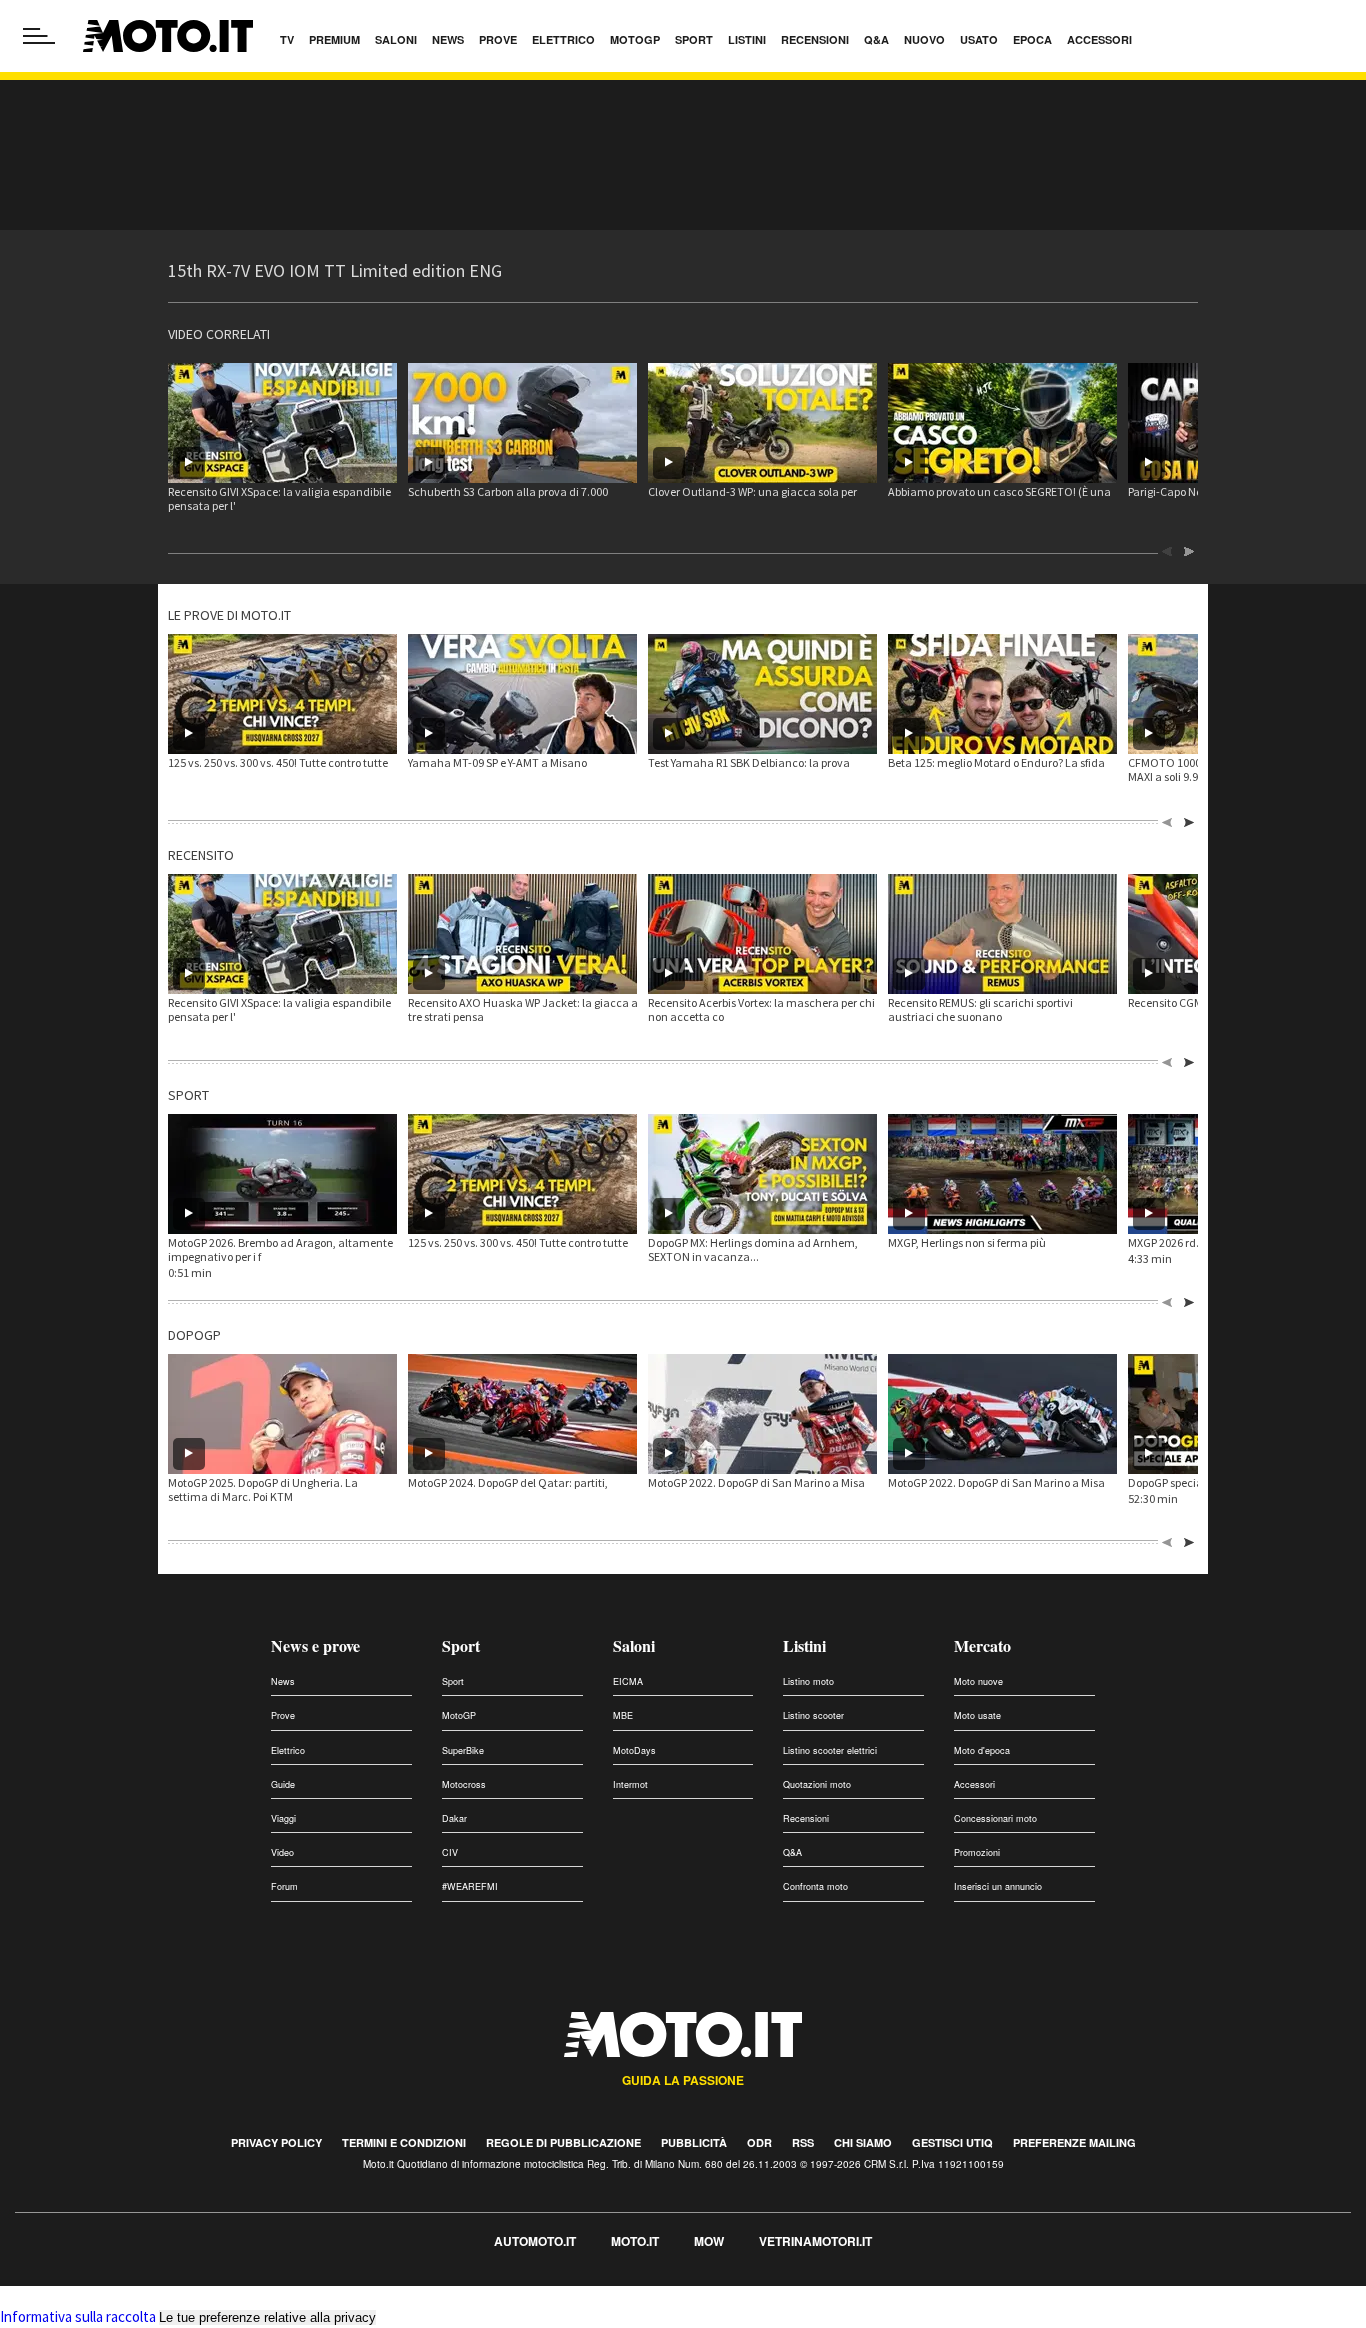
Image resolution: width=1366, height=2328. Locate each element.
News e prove (315, 1645)
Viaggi (283, 1818)
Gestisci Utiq (952, 2142)
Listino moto (808, 1681)
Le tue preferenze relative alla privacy (267, 2317)
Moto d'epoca (982, 1750)
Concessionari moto (995, 1818)
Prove (283, 1715)
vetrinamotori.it (815, 2241)
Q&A (792, 1852)
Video (282, 1852)
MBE (623, 1715)
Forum (284, 1886)
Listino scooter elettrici (830, 1750)
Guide (283, 1784)
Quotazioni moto (817, 1784)
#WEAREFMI (470, 1886)
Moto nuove (978, 1681)
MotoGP (459, 1715)
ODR (759, 2142)
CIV (450, 1852)
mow (709, 2241)
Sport (461, 1645)
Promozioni (977, 1852)
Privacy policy (276, 2142)
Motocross (464, 1784)
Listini (804, 1645)
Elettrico (288, 1750)
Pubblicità (694, 2142)
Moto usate (977, 1715)
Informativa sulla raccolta (78, 2316)
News (283, 1681)
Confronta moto (815, 1886)
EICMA (628, 1681)
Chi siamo (863, 2142)
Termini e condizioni (404, 2142)
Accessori (974, 1784)
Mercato (982, 1645)
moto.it (635, 2241)
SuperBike (463, 1750)
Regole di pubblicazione (563, 2142)
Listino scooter (813, 1715)
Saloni (634, 1645)
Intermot (630, 1784)
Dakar (454, 1818)
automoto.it (535, 2241)
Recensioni (806, 1818)
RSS (803, 2142)
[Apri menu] (39, 36)
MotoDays (634, 1750)
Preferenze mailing (1074, 2142)
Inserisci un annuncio (998, 1886)
